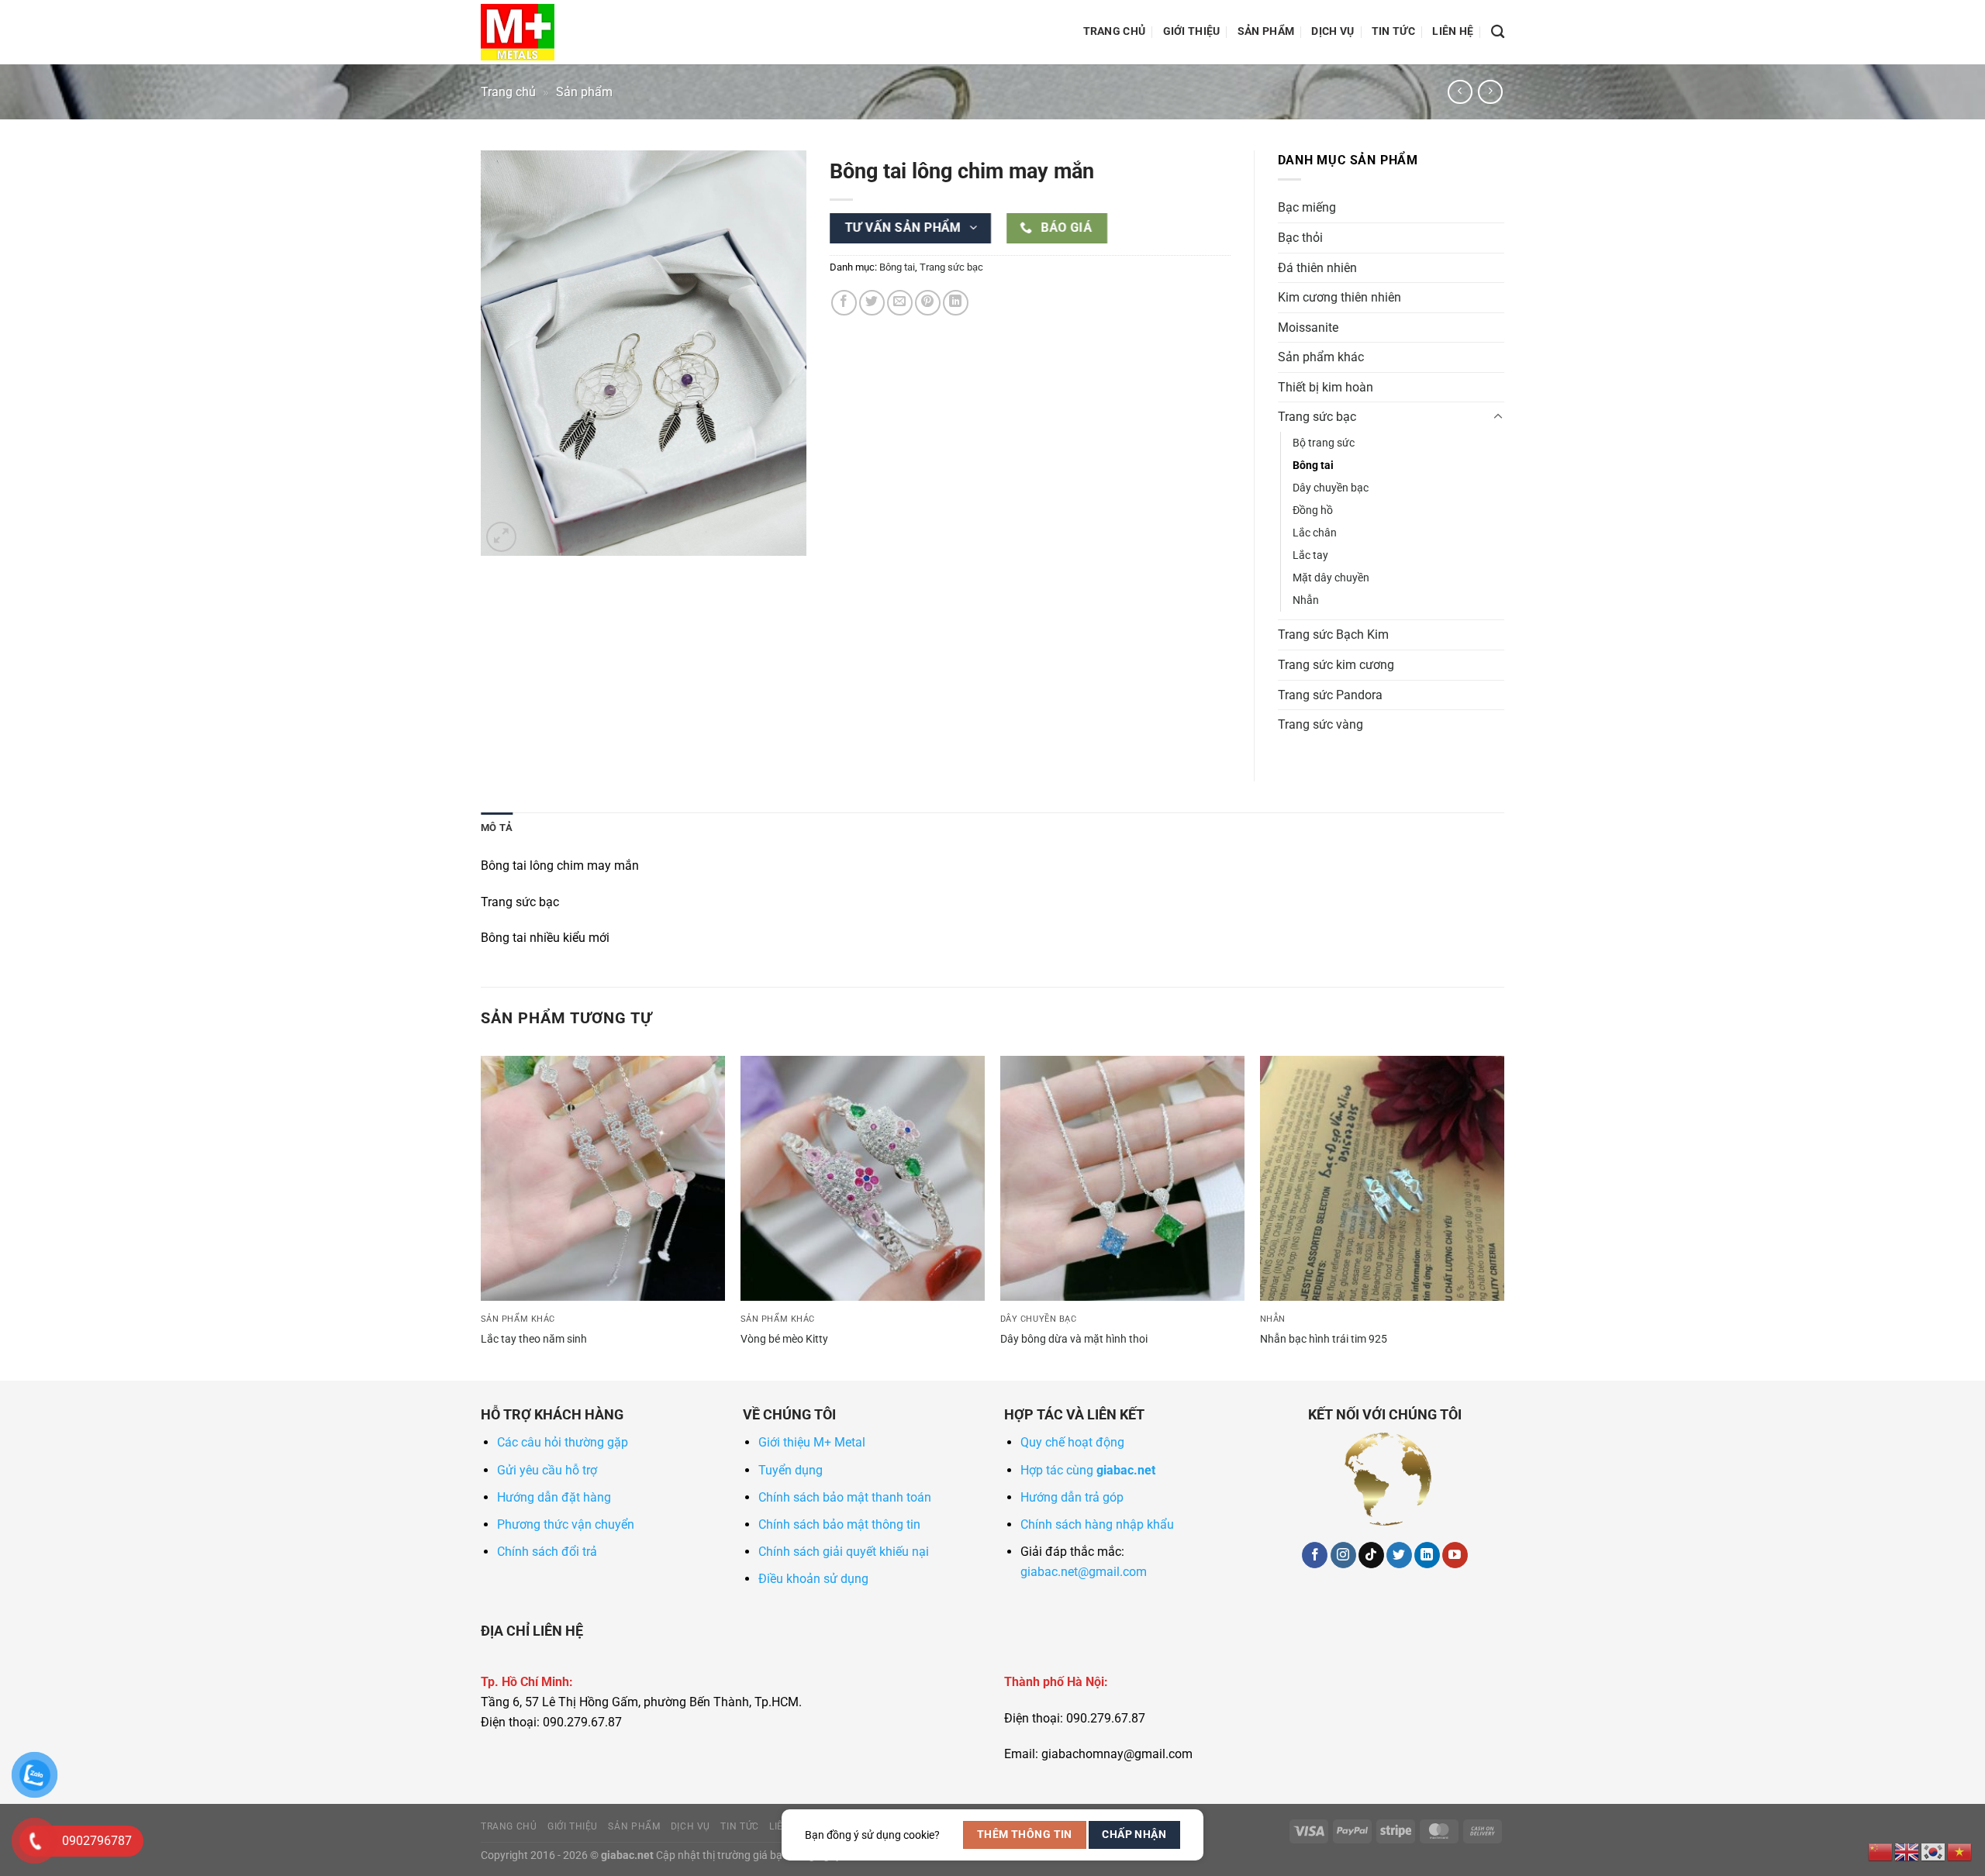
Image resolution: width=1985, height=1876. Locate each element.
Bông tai (897, 267)
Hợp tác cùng (1088, 1470)
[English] (1907, 1851)
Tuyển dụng (791, 1470)
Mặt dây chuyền (1331, 578)
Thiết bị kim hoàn (1326, 387)
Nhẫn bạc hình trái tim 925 (1324, 1339)
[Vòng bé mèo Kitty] (863, 1178)
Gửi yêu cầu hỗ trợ (547, 1470)
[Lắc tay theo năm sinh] (603, 1178)
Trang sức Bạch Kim (1333, 635)
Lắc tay (1310, 555)
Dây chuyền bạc (1331, 488)
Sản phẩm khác (1321, 357)
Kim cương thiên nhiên (1339, 297)
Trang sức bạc (951, 267)
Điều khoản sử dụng (813, 1579)
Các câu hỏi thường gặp (563, 1442)
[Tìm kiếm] (1498, 32)
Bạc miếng (1307, 207)
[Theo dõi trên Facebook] (1315, 1555)
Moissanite (1308, 328)
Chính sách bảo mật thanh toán (845, 1497)
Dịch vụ (1333, 31)
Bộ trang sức (1324, 443)
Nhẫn (1306, 600)
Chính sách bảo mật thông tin (839, 1524)
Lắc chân (1315, 533)
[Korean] (1934, 1851)
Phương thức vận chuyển (566, 1524)
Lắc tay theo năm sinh (534, 1339)
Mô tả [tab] (497, 828)
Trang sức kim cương (1336, 665)
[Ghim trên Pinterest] (928, 303)
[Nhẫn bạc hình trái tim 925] (1382, 1178)
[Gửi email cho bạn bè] (900, 303)
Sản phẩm (1266, 31)
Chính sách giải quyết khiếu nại (844, 1552)
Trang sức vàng (1320, 724)
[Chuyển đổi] (1498, 417)
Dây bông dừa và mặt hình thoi (1074, 1339)
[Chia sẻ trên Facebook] (844, 303)
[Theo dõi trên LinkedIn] (1427, 1555)
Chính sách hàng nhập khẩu (1097, 1524)
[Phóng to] (501, 537)
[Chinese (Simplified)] (1881, 1851)
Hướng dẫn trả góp (1072, 1497)
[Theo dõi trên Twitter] (1399, 1555)
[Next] (1503, 1216)
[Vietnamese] (1960, 1851)
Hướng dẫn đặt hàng (554, 1497)
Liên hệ (1453, 31)
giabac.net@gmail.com (1084, 1572)
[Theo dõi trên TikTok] (1371, 1555)
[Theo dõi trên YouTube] (1455, 1555)
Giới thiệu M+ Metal (812, 1442)
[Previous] (482, 1216)
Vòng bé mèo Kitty (784, 1339)
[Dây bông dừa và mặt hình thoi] (1122, 1178)
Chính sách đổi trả (547, 1552)
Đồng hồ (1313, 510)
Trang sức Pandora (1330, 695)
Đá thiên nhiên (1317, 268)
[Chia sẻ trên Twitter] (872, 303)
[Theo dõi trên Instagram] (1343, 1555)
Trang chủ (1115, 31)
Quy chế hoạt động (1072, 1442)
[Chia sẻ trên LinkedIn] (956, 303)
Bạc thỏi (1300, 238)
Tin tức (1393, 31)
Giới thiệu (1192, 31)
